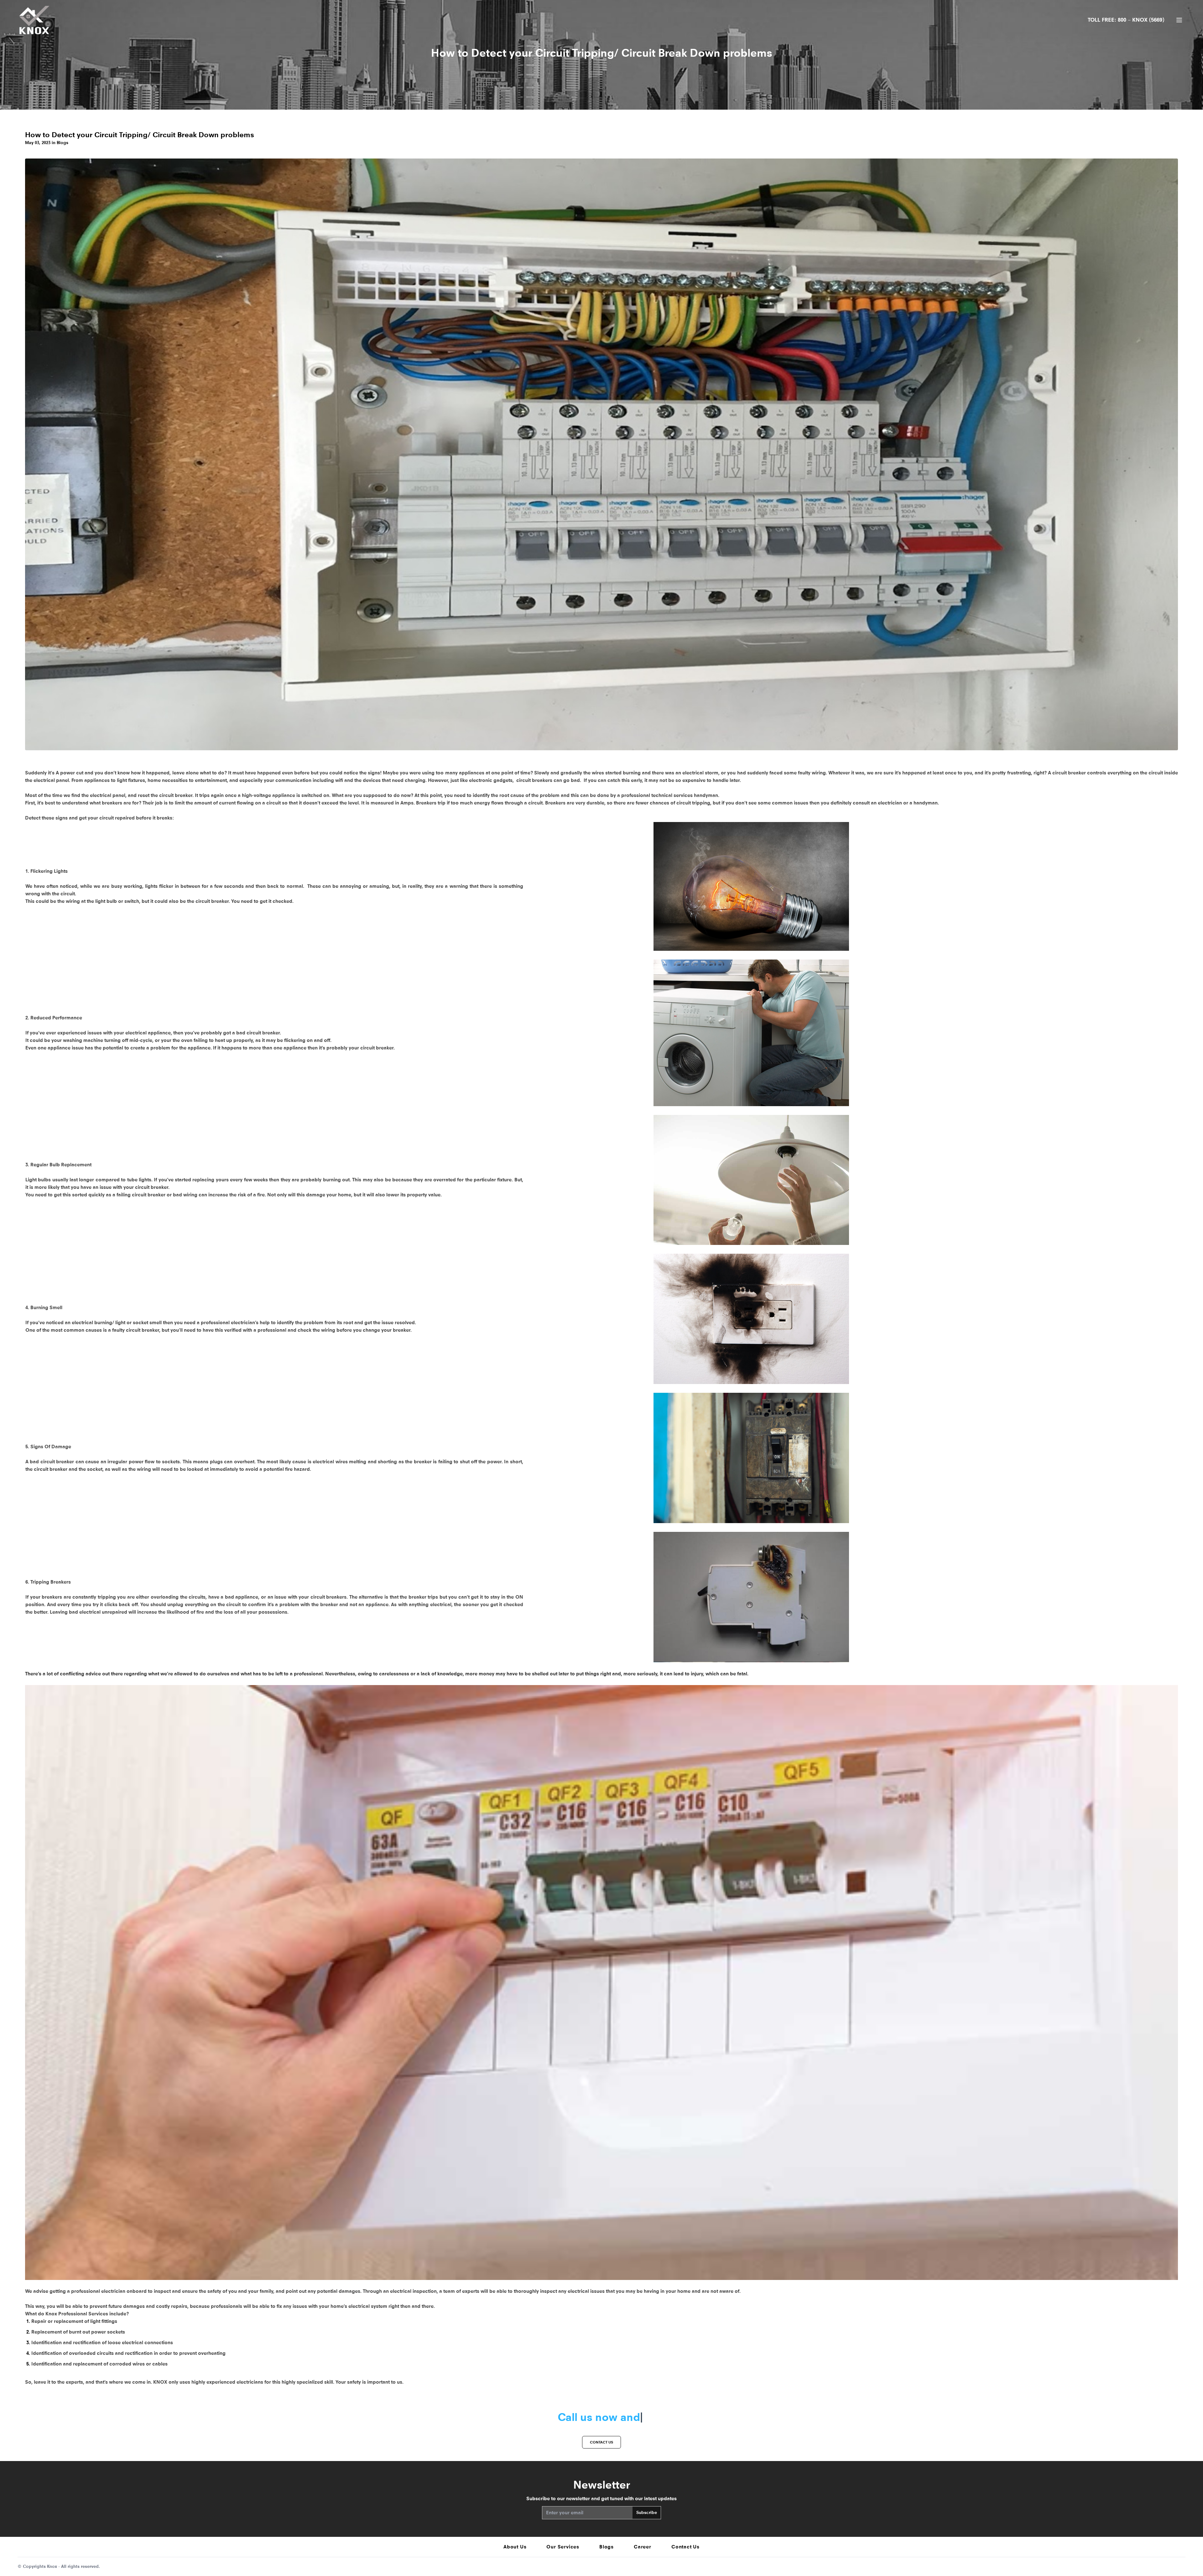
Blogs (607, 2547)
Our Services (563, 2547)
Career (643, 2547)
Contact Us (685, 2547)
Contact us (601, 2442)
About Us (515, 2547)
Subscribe (647, 2513)
